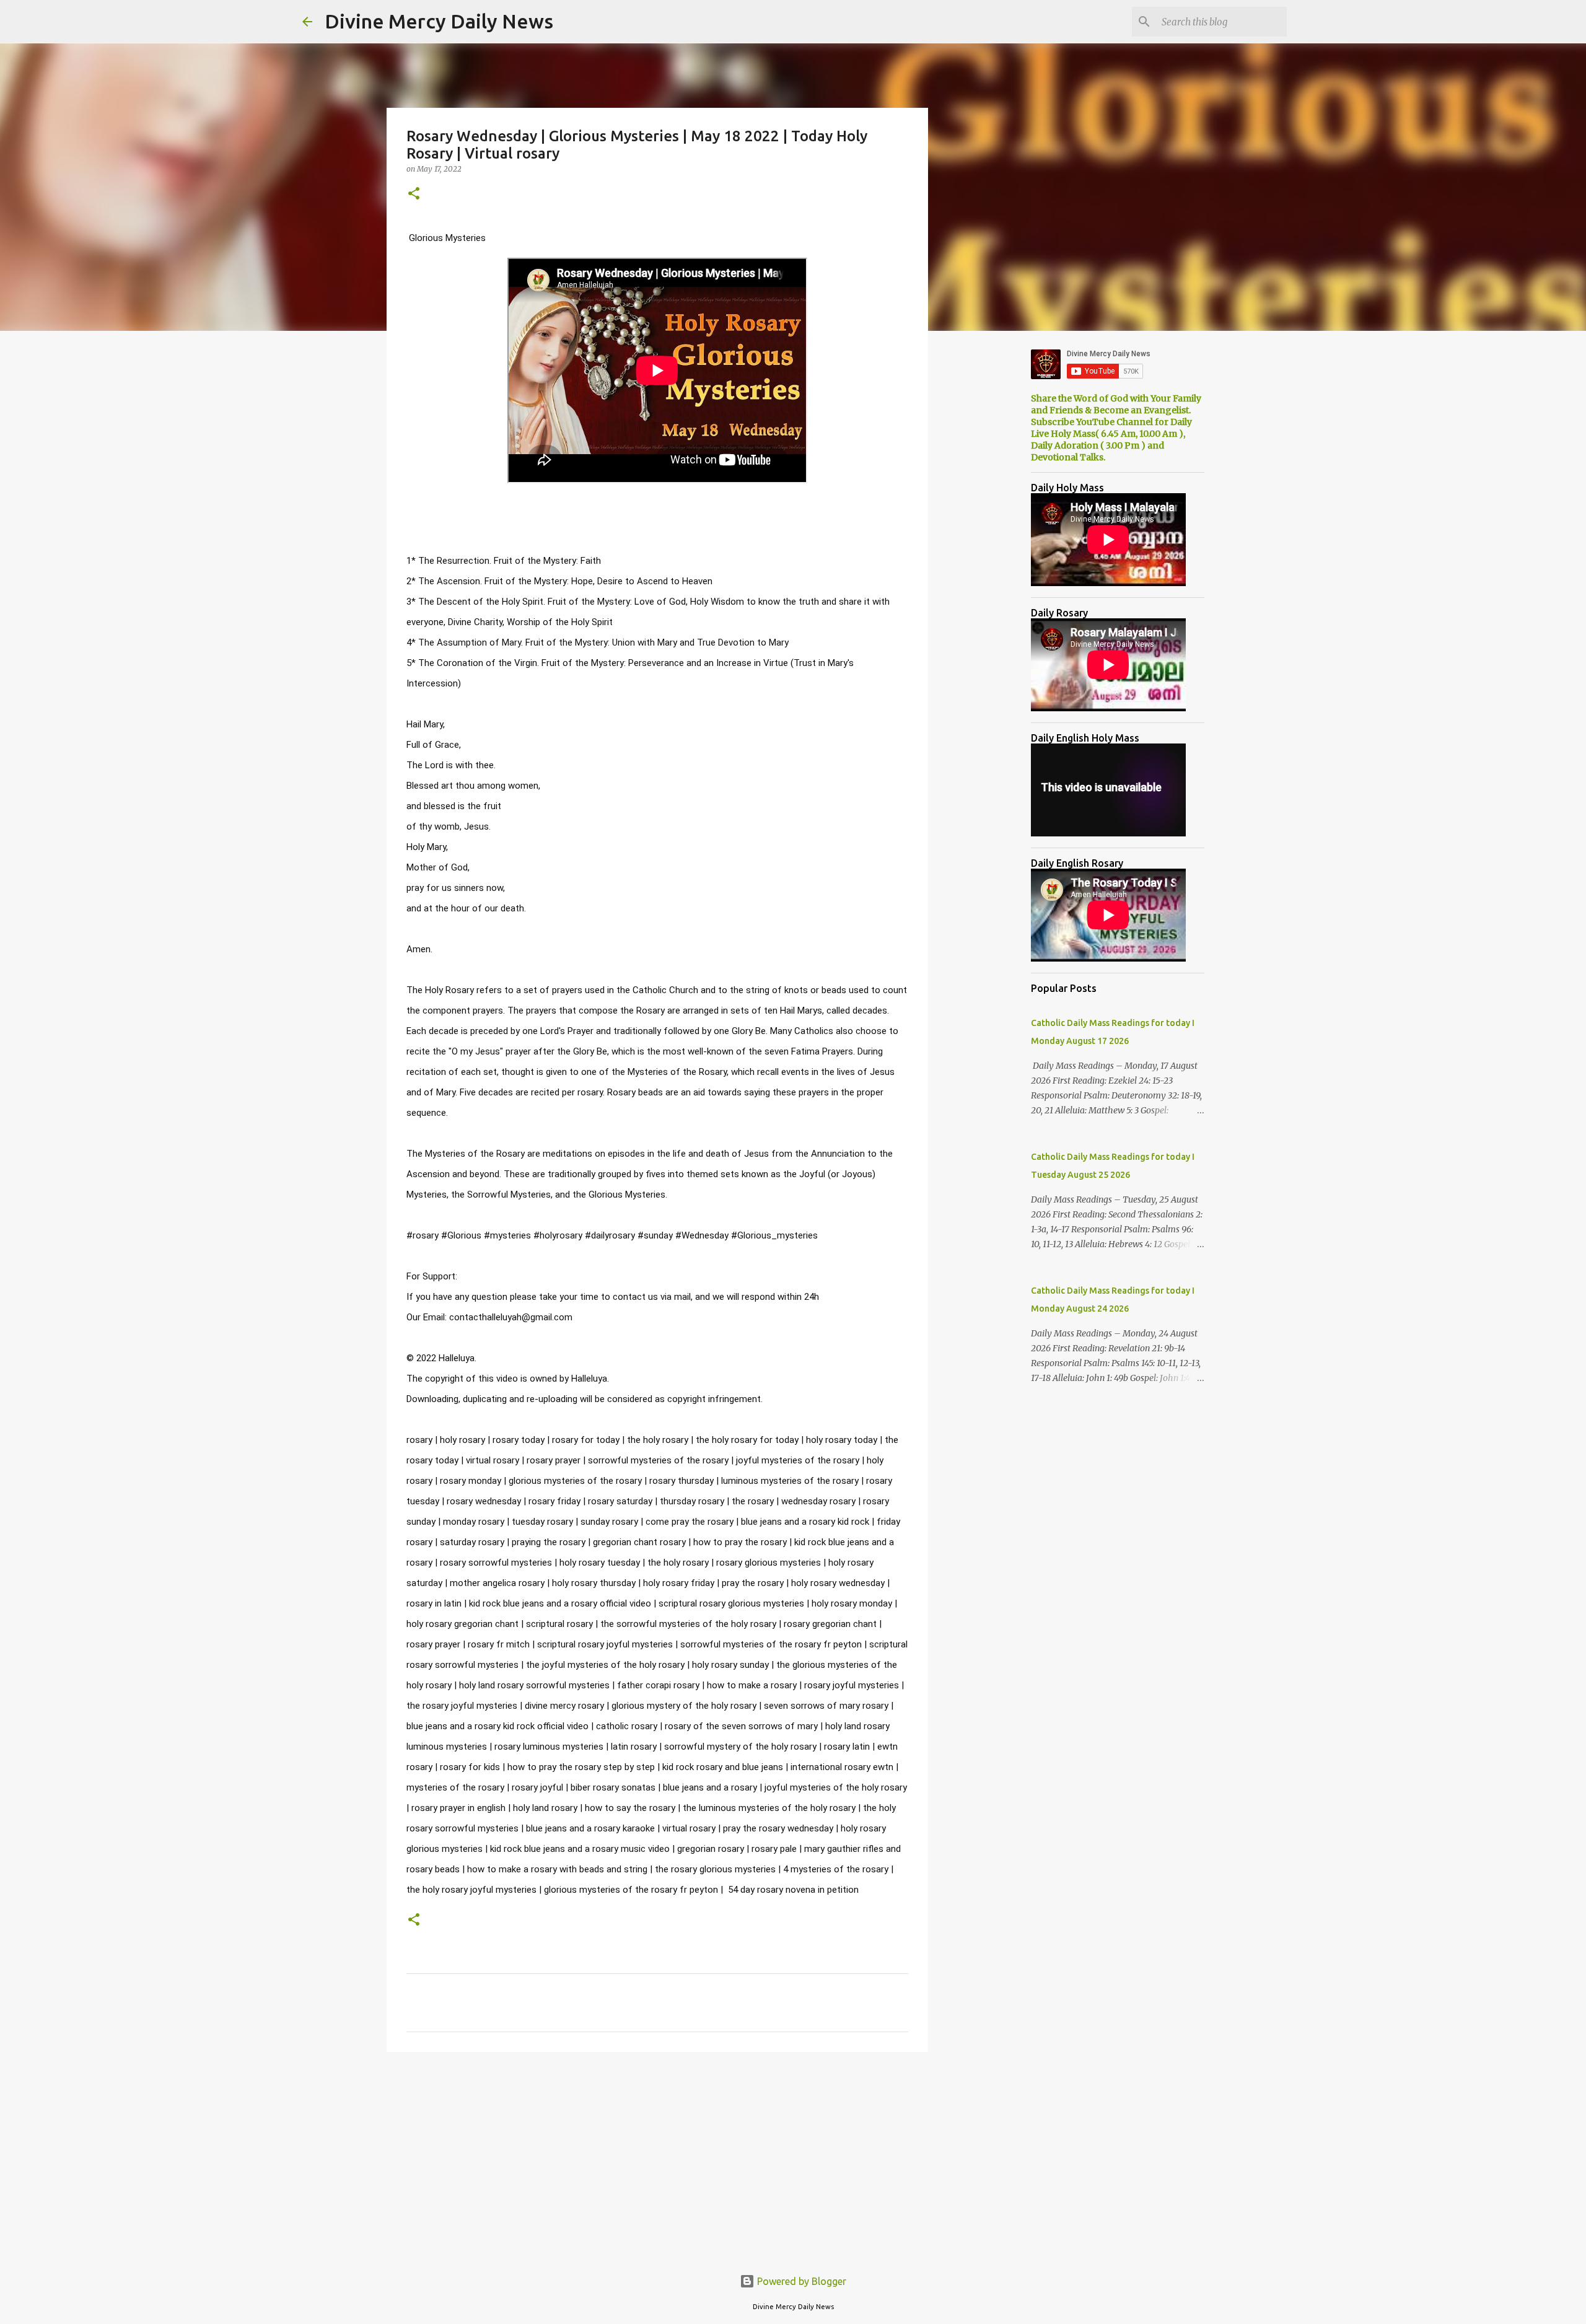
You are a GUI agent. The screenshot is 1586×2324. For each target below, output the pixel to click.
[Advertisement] (657, 2157)
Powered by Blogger (800, 2281)
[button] (414, 194)
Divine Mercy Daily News (439, 21)
